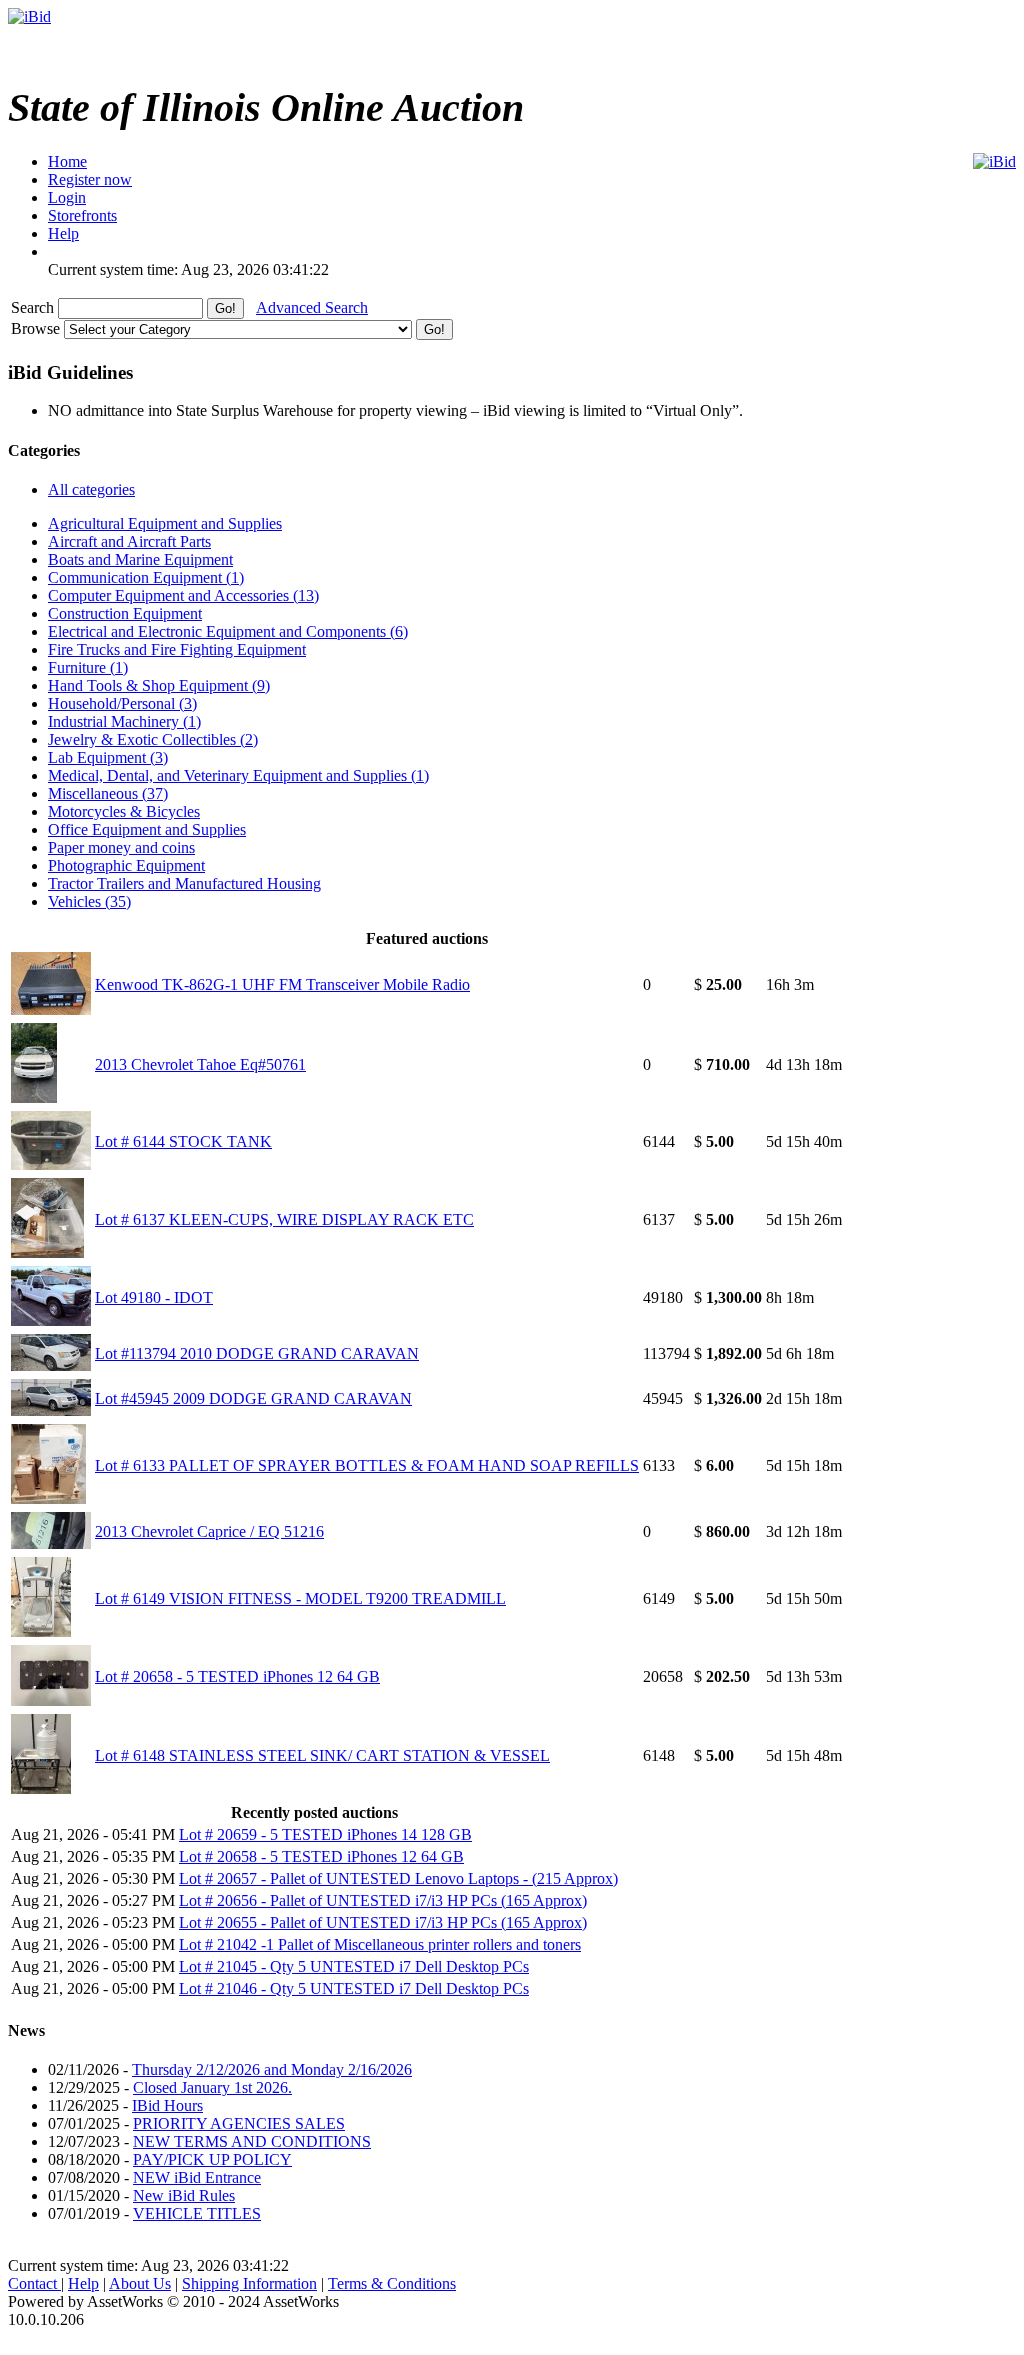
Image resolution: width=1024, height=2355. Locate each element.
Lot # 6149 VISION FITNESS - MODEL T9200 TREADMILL (300, 1598)
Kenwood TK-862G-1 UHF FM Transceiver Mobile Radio (282, 984)
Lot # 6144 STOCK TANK (183, 1141)
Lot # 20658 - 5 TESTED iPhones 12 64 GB (237, 1676)
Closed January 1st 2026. (212, 2087)
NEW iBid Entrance (197, 2177)
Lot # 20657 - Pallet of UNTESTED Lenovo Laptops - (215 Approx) (398, 1878)
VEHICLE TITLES (197, 2213)
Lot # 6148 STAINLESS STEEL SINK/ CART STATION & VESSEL (322, 1755)
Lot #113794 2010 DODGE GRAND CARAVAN (257, 1353)
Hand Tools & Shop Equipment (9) (159, 685)
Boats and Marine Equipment (140, 559)
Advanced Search (312, 307)
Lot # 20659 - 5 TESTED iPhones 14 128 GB (325, 1834)
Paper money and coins (121, 847)
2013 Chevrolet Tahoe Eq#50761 (200, 1064)
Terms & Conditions (392, 2283)
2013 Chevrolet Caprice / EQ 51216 (209, 1531)
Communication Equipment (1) (146, 577)
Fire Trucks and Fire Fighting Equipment (177, 649)
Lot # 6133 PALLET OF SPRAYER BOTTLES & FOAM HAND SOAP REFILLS (367, 1465)
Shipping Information (249, 2283)
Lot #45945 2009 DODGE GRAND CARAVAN (253, 1398)
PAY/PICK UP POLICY (212, 2159)
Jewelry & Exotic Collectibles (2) (153, 739)
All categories (91, 489)
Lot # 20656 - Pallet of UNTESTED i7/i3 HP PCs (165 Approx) (383, 1900)
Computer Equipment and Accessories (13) (183, 595)
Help (83, 2283)
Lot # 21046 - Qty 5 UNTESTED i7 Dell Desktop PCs (354, 1988)
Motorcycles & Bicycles (124, 811)
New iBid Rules (184, 2195)
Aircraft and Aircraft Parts (129, 541)
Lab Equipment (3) (108, 757)
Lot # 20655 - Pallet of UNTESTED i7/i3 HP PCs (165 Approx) (383, 1922)
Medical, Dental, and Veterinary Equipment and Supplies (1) (238, 775)
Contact (34, 2283)
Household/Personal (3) (122, 703)
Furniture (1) (88, 667)
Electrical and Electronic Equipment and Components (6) (228, 631)
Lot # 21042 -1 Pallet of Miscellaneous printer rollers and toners (380, 1944)
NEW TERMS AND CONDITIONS (252, 2141)
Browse (37, 328)
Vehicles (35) (89, 901)
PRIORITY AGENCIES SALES (239, 2123)
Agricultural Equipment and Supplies (165, 523)
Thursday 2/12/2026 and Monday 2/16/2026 (272, 2069)
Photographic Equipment (126, 865)
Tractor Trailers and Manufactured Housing (184, 883)
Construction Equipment (125, 613)
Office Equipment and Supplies (147, 829)
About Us (140, 2283)
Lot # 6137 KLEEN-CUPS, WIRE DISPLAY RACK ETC (284, 1219)
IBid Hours (167, 2105)
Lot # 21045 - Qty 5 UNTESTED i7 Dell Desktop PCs (354, 1966)
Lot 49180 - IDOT (154, 1297)
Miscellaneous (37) (108, 793)
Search (34, 307)
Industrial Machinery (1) (124, 721)
